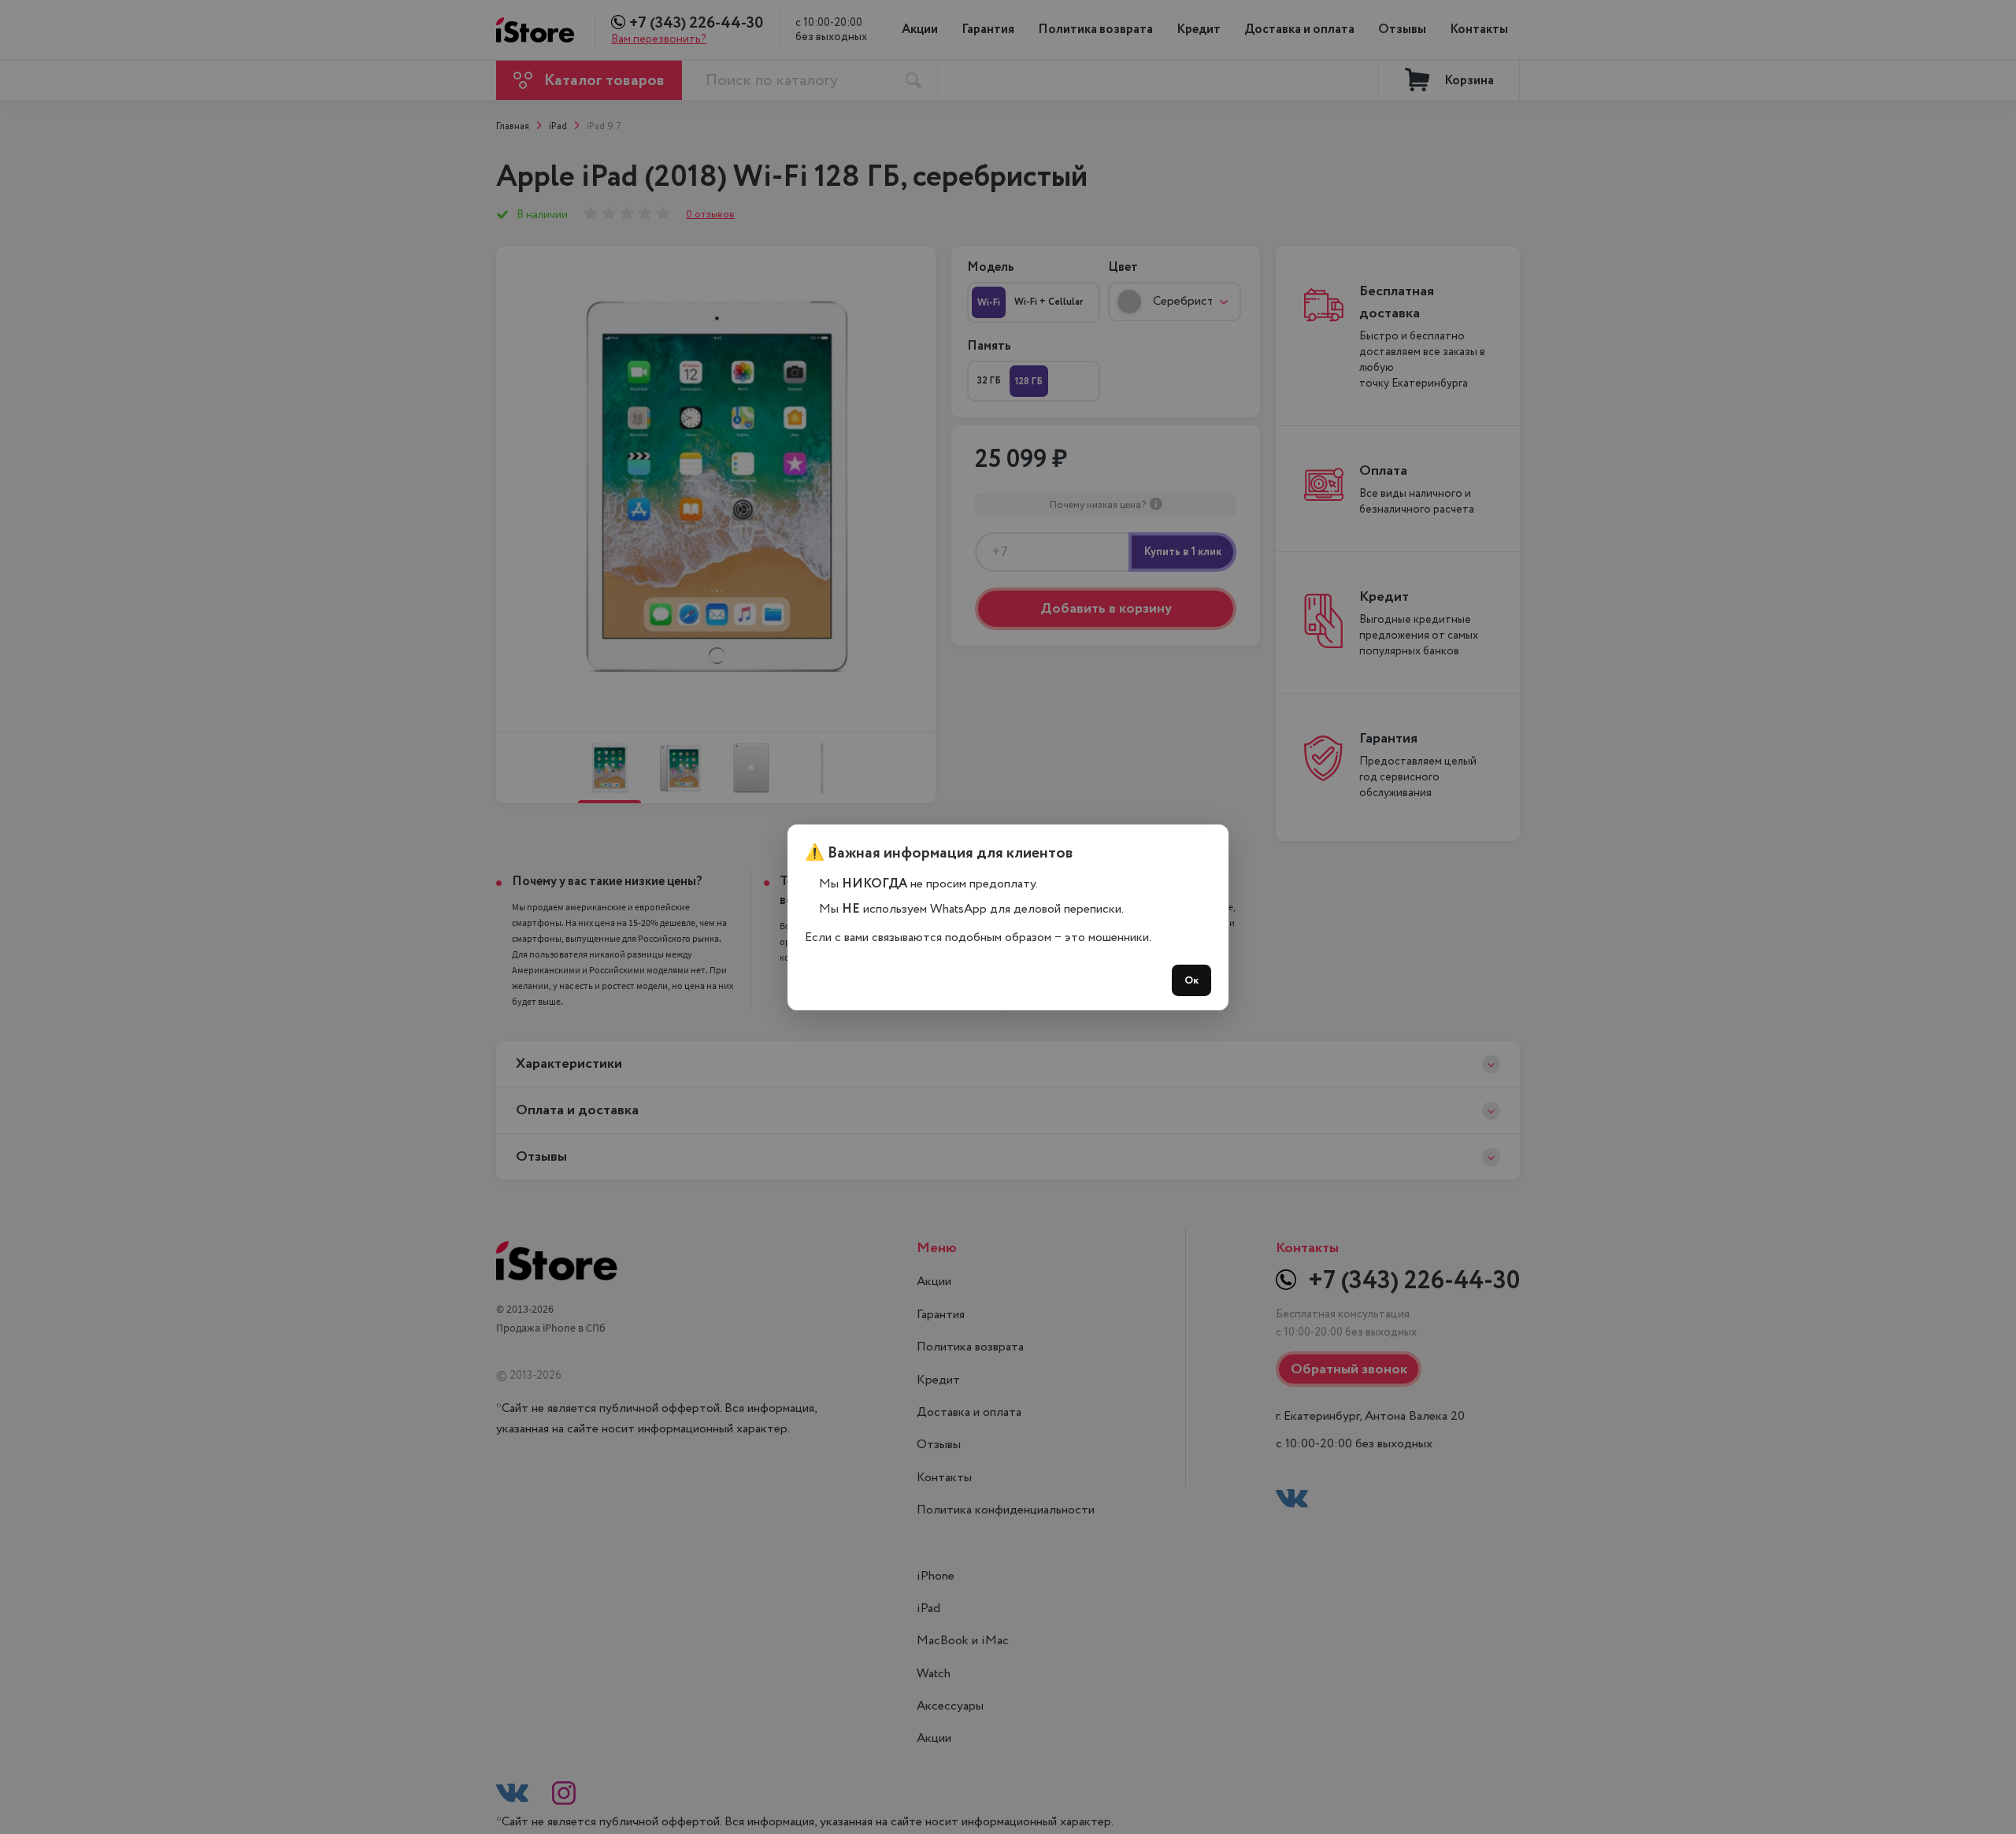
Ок (1191, 980)
